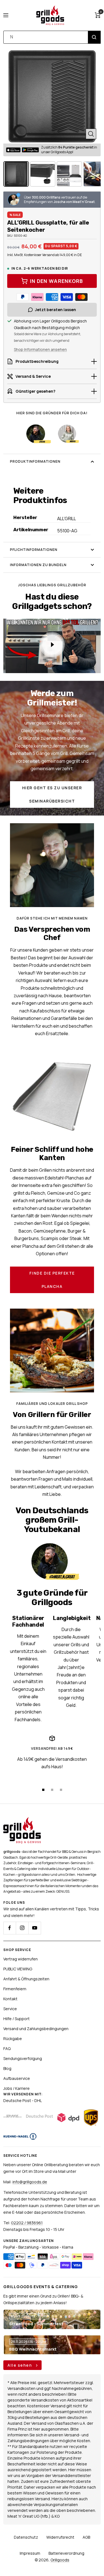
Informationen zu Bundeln (38, 565)
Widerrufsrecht (60, 2537)
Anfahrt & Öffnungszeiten (26, 1979)
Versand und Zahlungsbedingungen (36, 2029)
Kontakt (10, 1999)
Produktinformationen (35, 461)
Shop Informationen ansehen (40, 349)
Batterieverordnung (66, 2553)
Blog (7, 2068)
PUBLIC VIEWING (18, 1969)
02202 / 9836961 (27, 2223)
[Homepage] (22, 1820)
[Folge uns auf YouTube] (35, 1928)
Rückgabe (13, 2039)
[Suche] (94, 37)
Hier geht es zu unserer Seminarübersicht (52, 794)
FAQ (7, 2048)
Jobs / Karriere (17, 2088)
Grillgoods (60, 2560)
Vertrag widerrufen (21, 1959)
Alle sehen (20, 2365)
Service (10, 2009)
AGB (86, 2537)
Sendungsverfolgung (23, 2058)
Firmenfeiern (15, 1989)
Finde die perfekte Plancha (52, 1280)
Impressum (30, 2553)
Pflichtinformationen (34, 550)
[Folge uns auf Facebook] (10, 1928)
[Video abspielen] (52, 645)
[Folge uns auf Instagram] (22, 1928)
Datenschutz (26, 2537)
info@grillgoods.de (30, 2182)
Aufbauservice (17, 2078)
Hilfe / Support (17, 2019)
